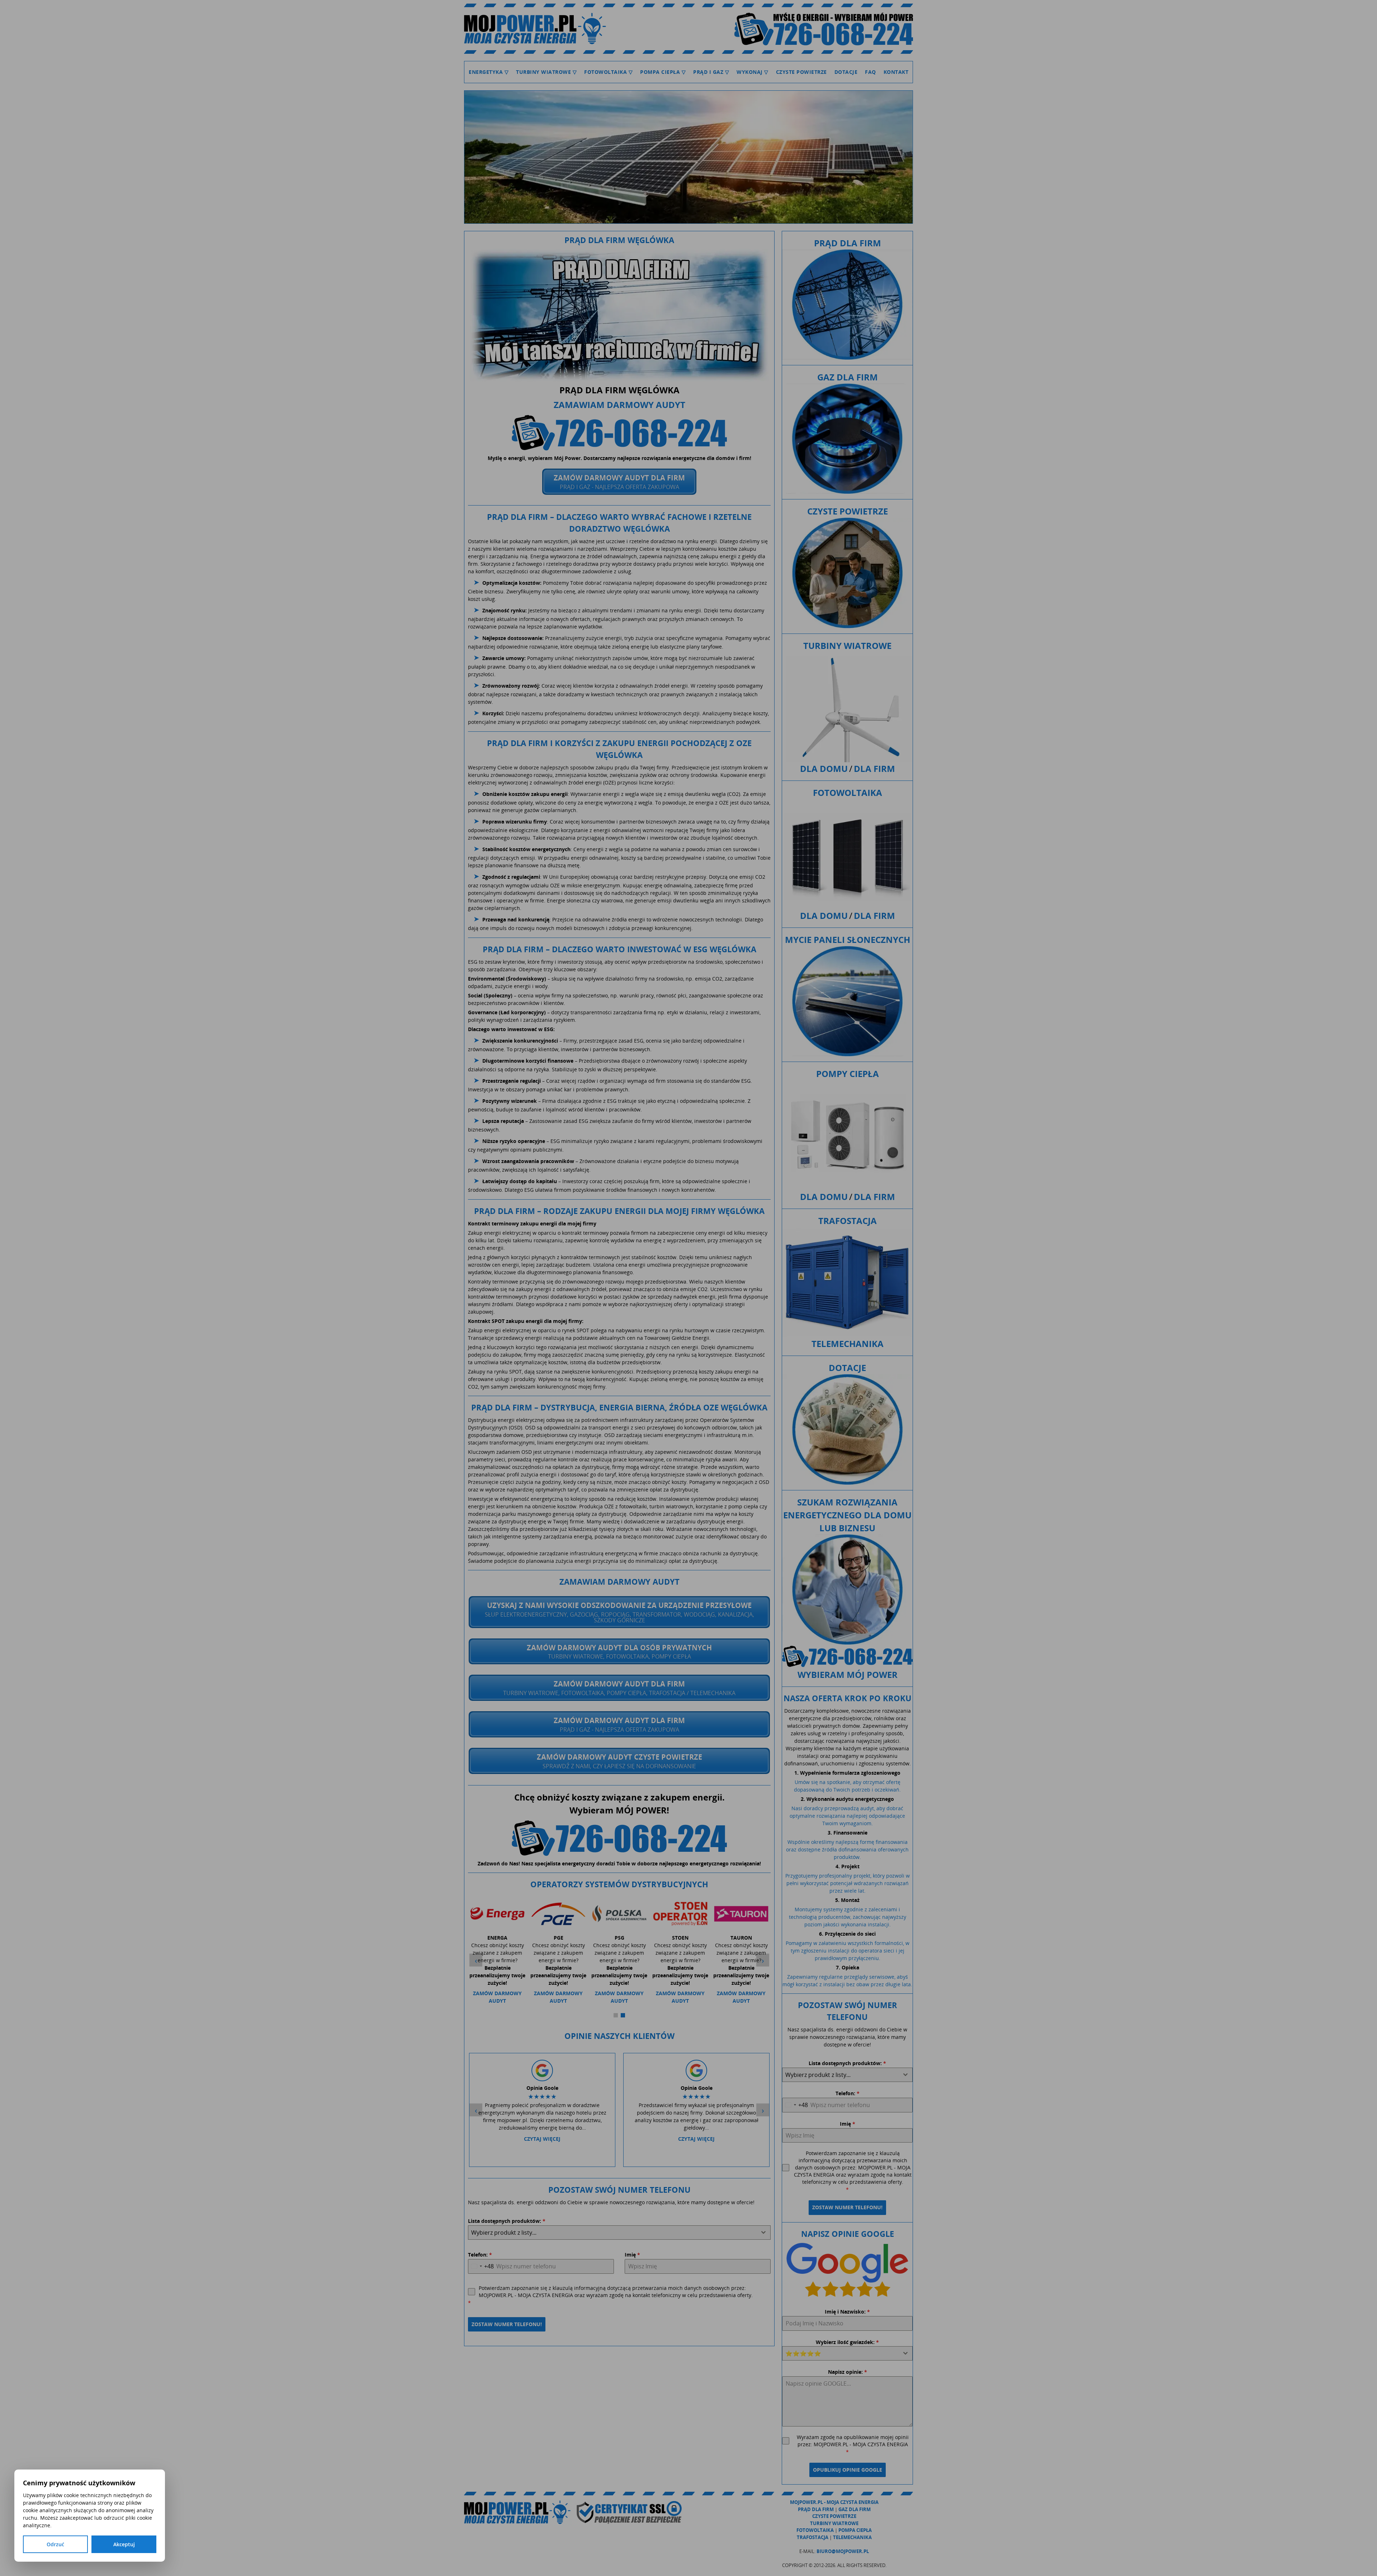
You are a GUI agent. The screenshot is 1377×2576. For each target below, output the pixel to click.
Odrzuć (55, 2544)
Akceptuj (124, 2544)
